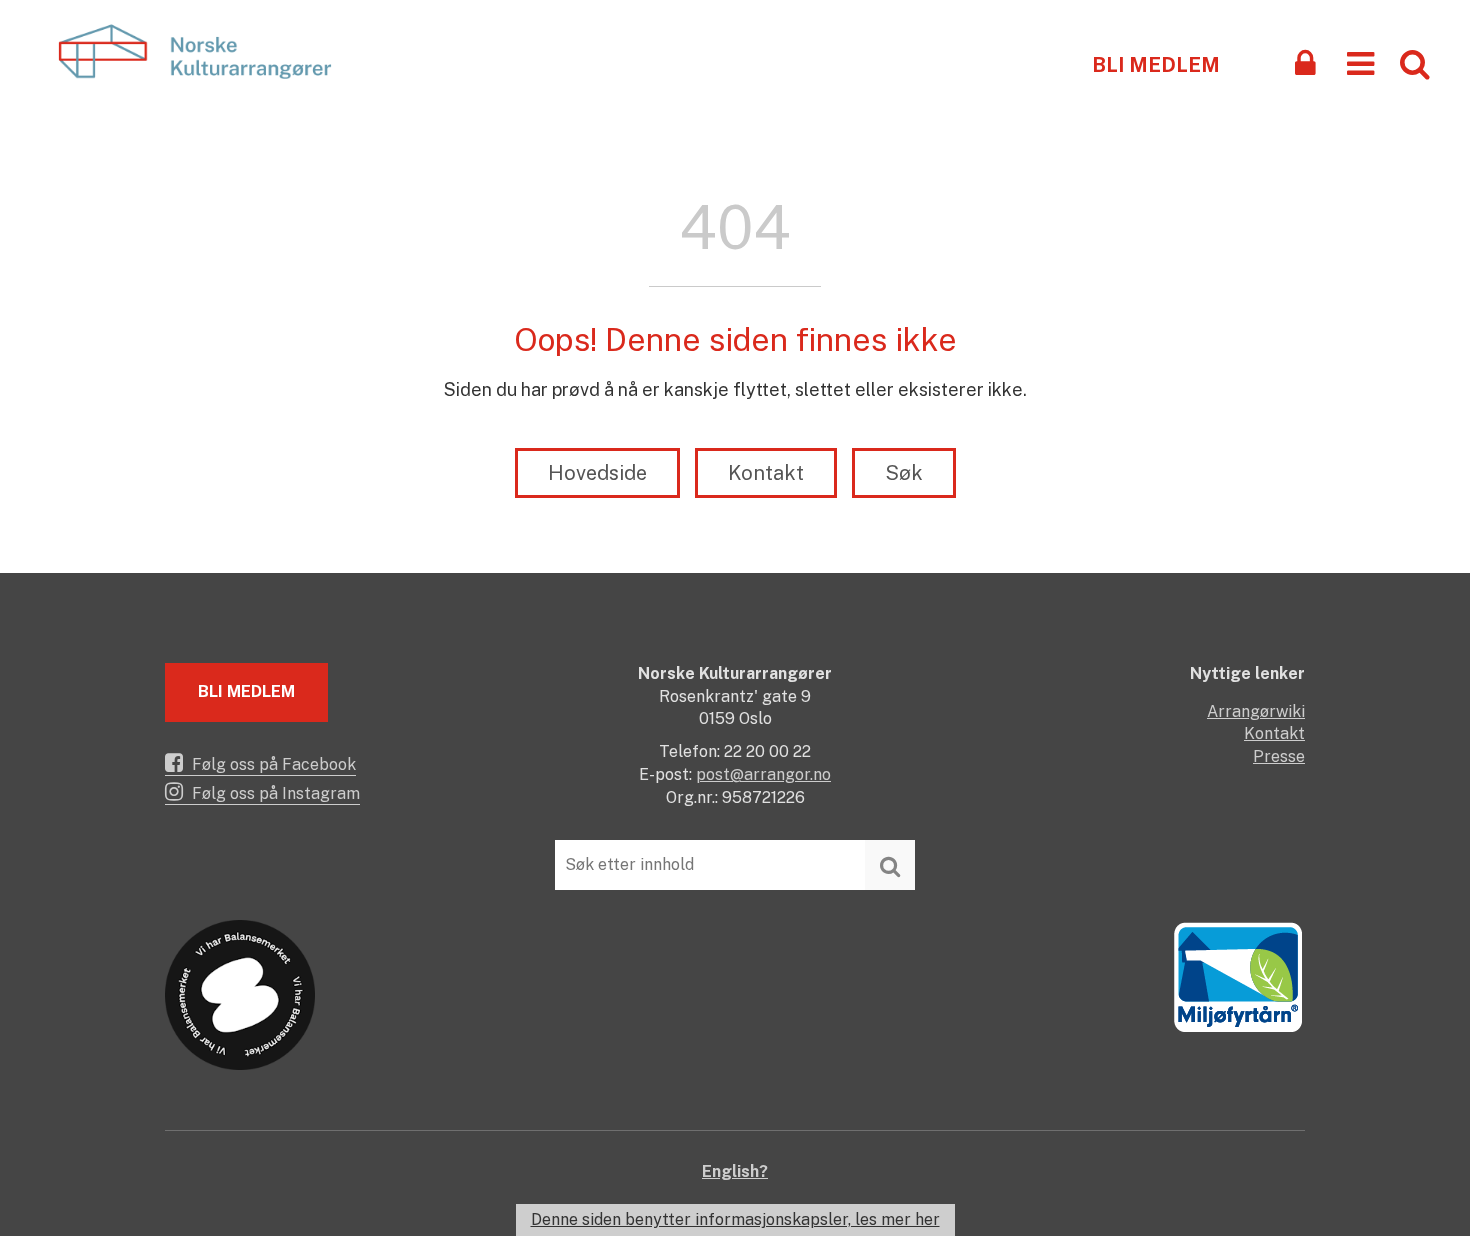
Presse (1279, 756)
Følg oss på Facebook (272, 764)
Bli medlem (1156, 65)
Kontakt (766, 473)
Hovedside (597, 473)
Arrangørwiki (1256, 711)
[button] (1360, 62)
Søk (904, 473)
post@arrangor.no (763, 774)
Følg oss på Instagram (274, 793)
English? (735, 1171)
